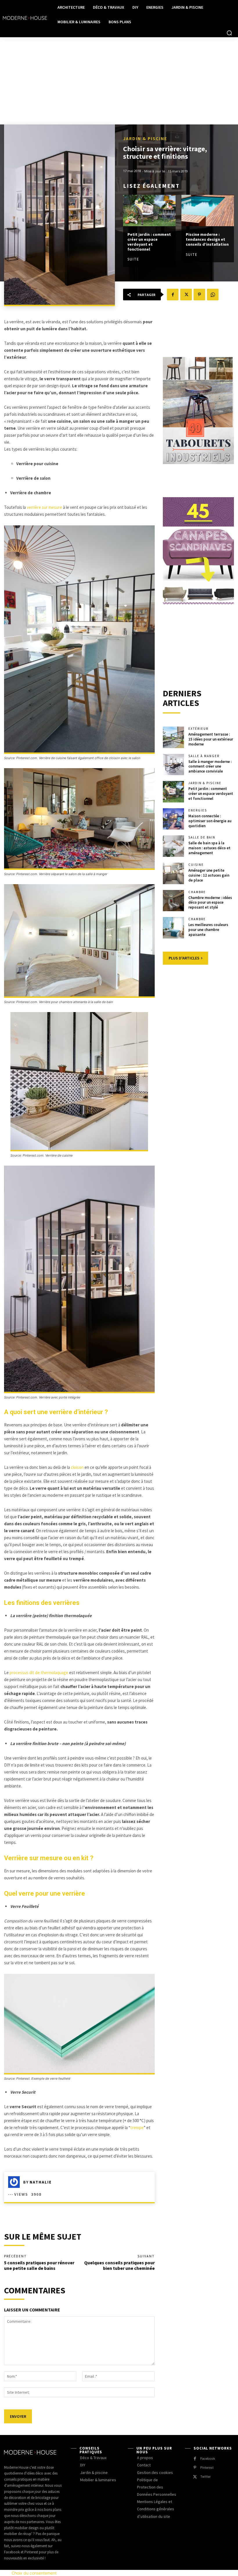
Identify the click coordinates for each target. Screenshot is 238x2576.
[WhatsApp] (213, 295)
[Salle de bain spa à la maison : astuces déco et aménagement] (174, 846)
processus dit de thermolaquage (39, 1673)
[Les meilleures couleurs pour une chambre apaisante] (174, 928)
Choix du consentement (34, 2573)
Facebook (208, 2459)
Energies (198, 810)
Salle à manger (204, 756)
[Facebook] (173, 295)
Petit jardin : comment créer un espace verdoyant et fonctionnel (149, 242)
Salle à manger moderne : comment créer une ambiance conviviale (210, 767)
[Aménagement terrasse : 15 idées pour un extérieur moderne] (174, 737)
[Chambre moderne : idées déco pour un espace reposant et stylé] (174, 901)
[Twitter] (186, 295)
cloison (77, 1467)
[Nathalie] (16, 2182)
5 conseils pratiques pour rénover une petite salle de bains (39, 2265)
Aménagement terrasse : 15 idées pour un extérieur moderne (211, 739)
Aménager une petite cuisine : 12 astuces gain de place (209, 875)
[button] (229, 33)
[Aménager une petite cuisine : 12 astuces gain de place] (174, 873)
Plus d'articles (184, 958)
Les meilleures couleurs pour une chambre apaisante (208, 930)
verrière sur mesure (44, 507)
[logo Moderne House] (25, 18)
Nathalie (41, 2182)
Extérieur (198, 729)
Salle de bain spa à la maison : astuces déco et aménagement (209, 848)
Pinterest (207, 2468)
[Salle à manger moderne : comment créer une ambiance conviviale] (174, 765)
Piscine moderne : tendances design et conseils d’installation (207, 239)
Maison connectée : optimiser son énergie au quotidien (210, 821)
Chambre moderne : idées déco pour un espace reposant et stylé (210, 903)
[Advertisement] (119, 81)
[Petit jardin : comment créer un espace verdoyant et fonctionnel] (149, 211)
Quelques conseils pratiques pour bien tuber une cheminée (119, 2265)
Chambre (197, 892)
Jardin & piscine (145, 138)
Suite (133, 259)
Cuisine (196, 865)
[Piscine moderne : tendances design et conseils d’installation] (208, 211)
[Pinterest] (199, 295)
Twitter (205, 2477)
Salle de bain (202, 837)
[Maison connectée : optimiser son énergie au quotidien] (174, 819)
